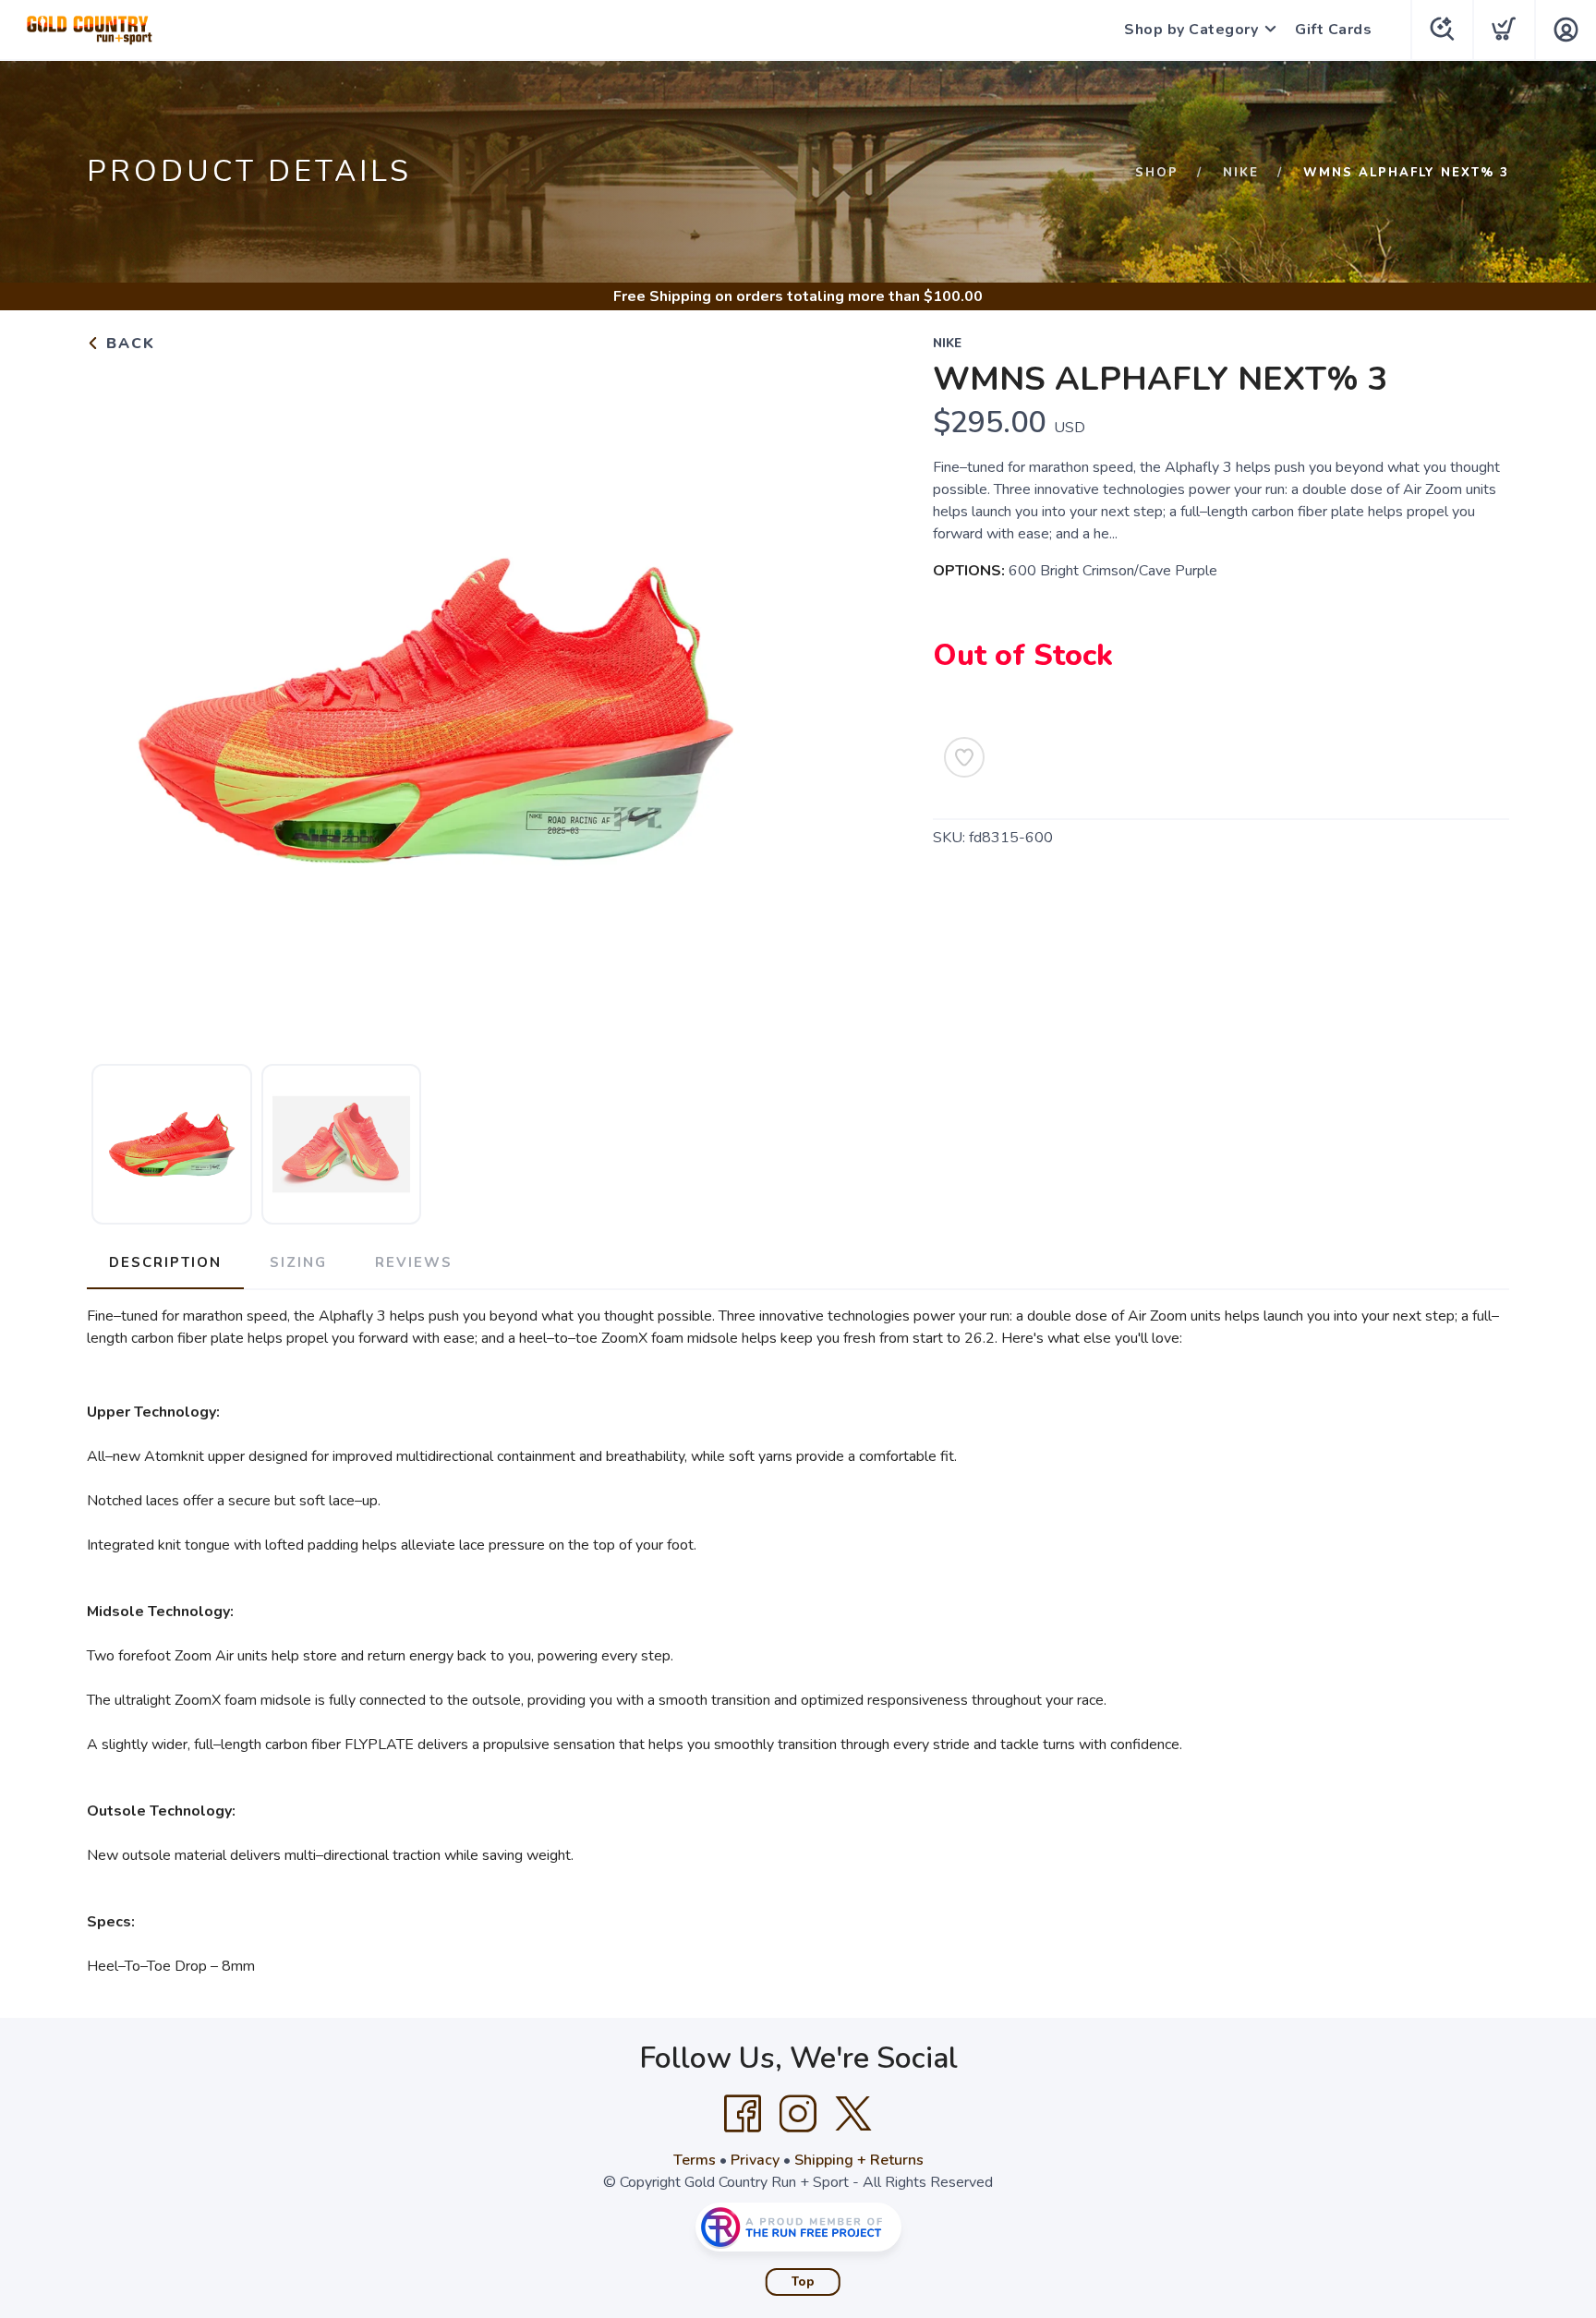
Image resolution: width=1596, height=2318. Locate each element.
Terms (695, 2160)
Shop (1157, 173)
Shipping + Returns (859, 2160)
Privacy (755, 2160)
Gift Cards (1333, 30)
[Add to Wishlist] (964, 757)
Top (803, 2282)
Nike (1241, 173)
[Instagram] (798, 2114)
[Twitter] (853, 2114)
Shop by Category (1191, 30)
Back (128, 344)
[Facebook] (743, 2114)
